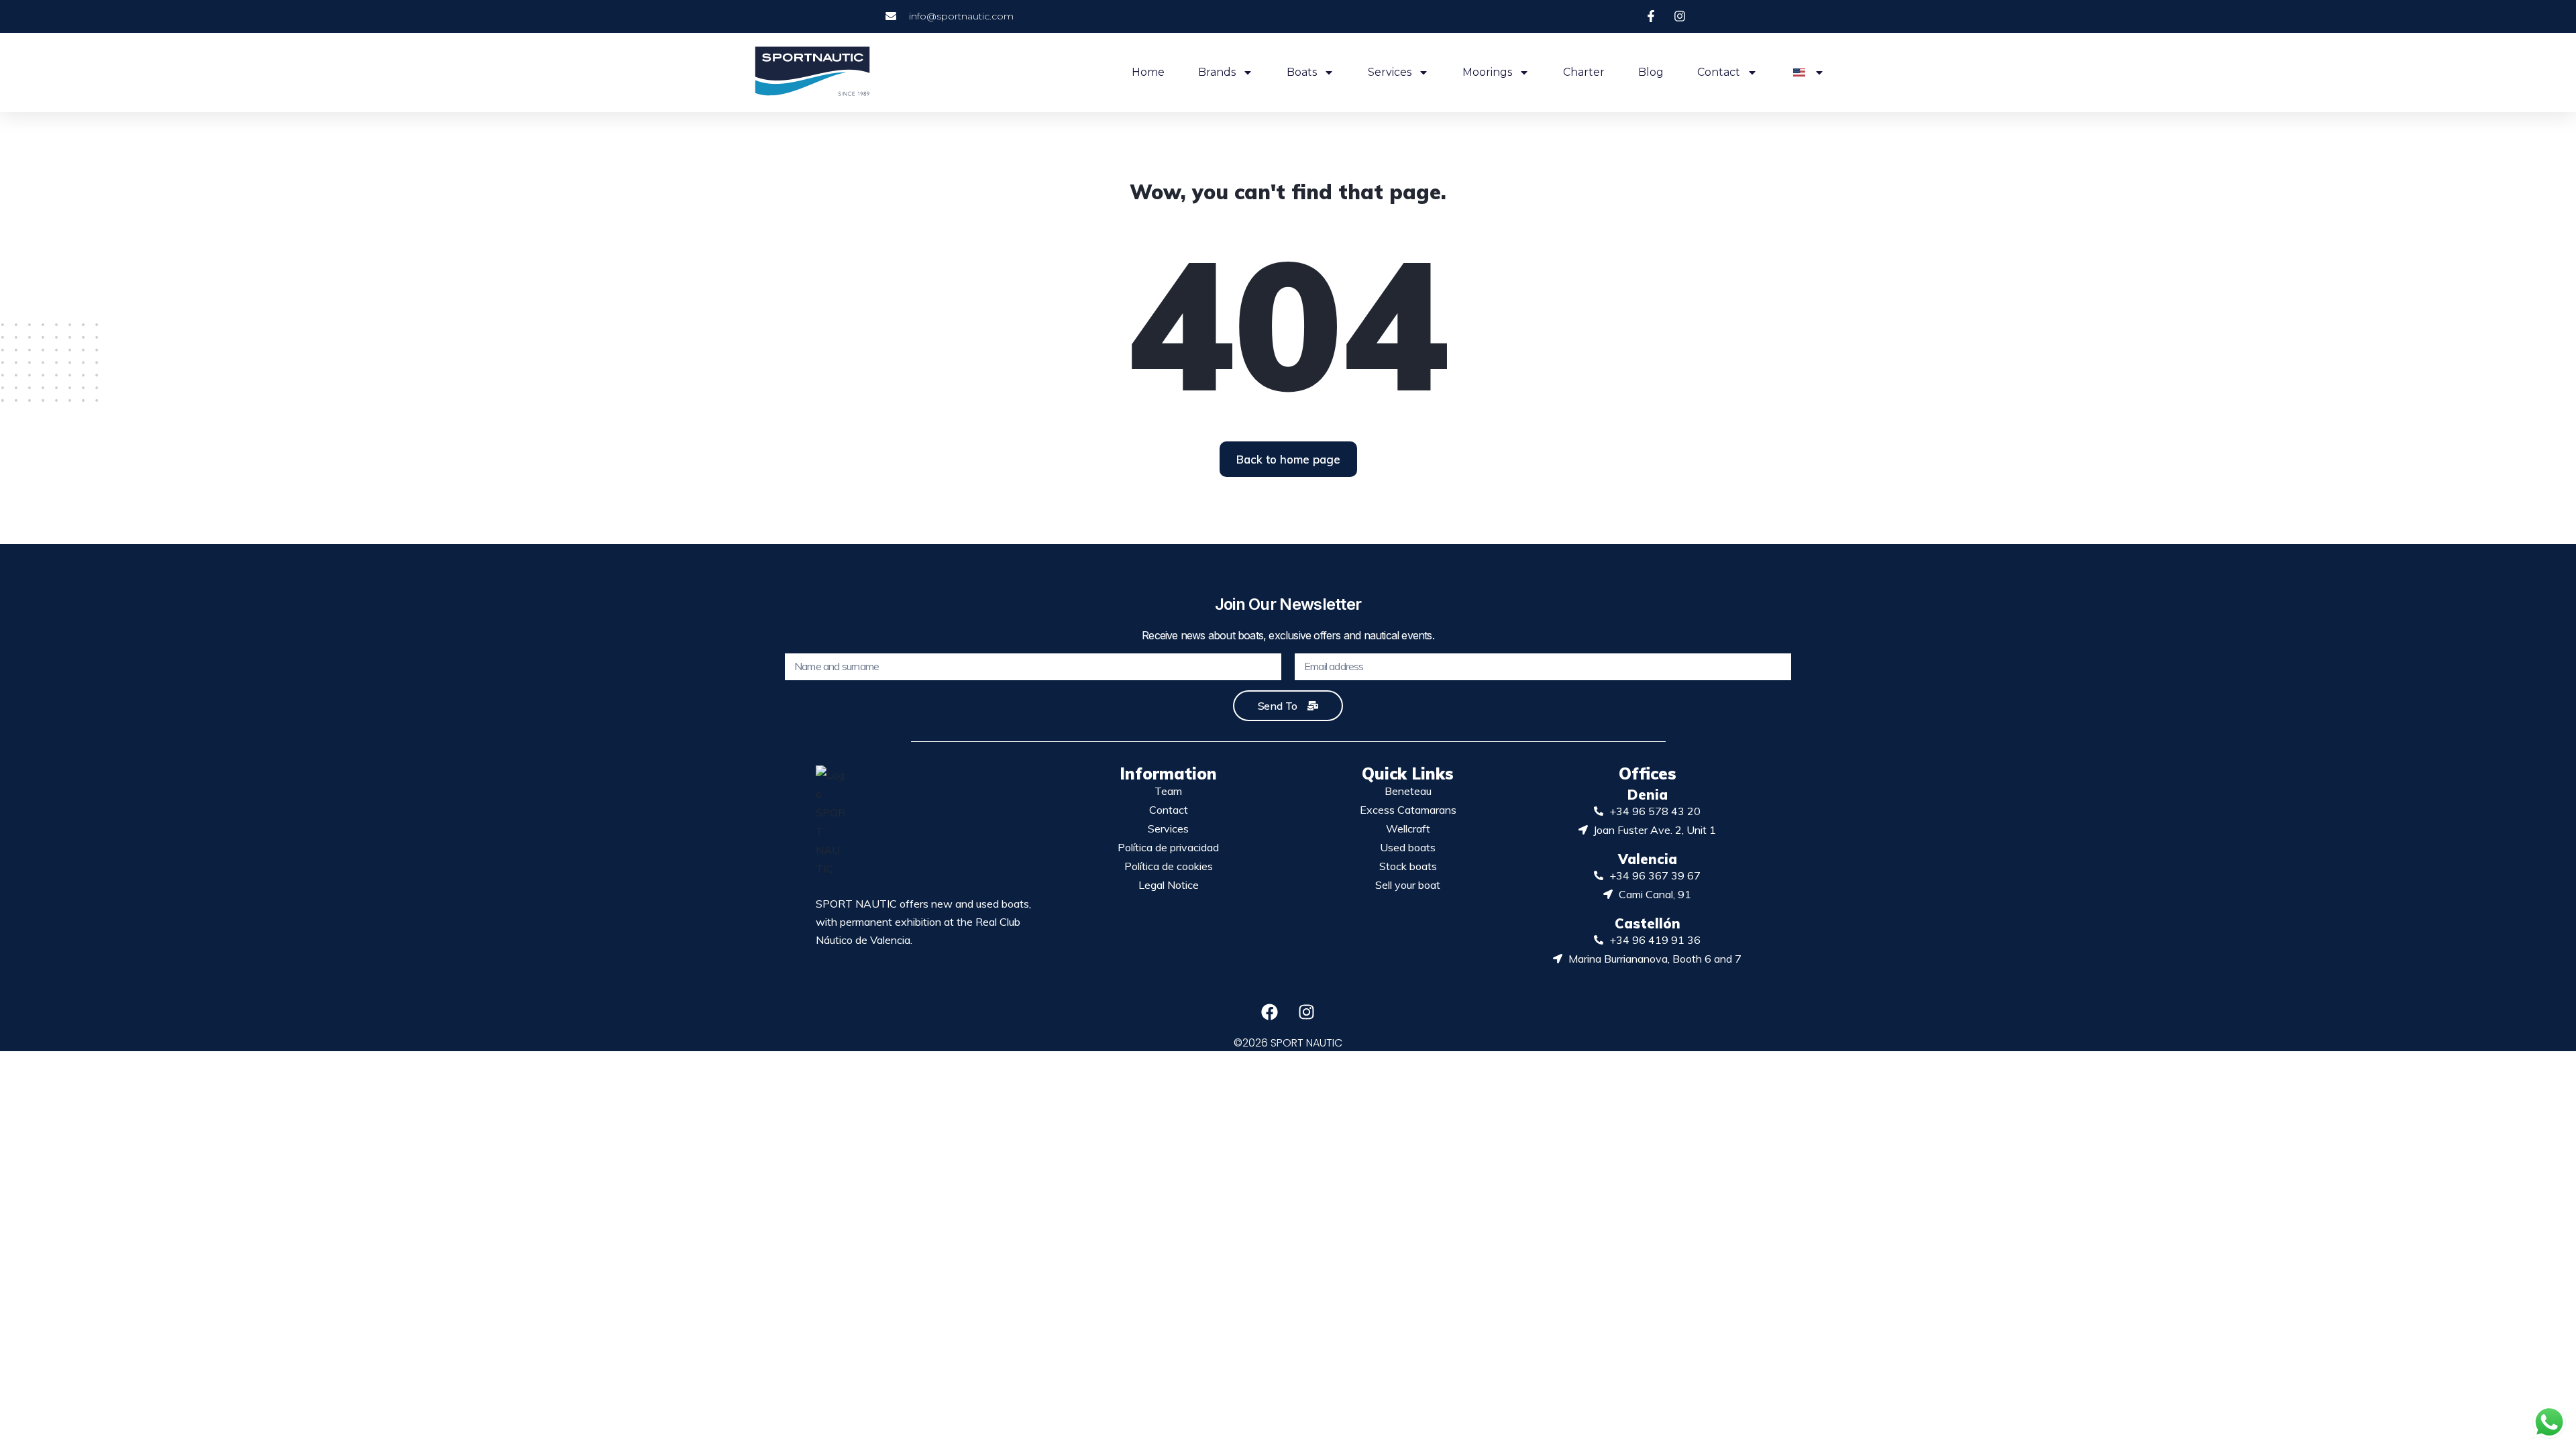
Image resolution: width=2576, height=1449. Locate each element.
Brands (1217, 72)
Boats (1302, 72)
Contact (1719, 72)
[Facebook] (1270, 1012)
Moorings (1487, 72)
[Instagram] (1307, 1012)
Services (1390, 72)
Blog (1651, 72)
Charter (1584, 72)
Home (1148, 72)
